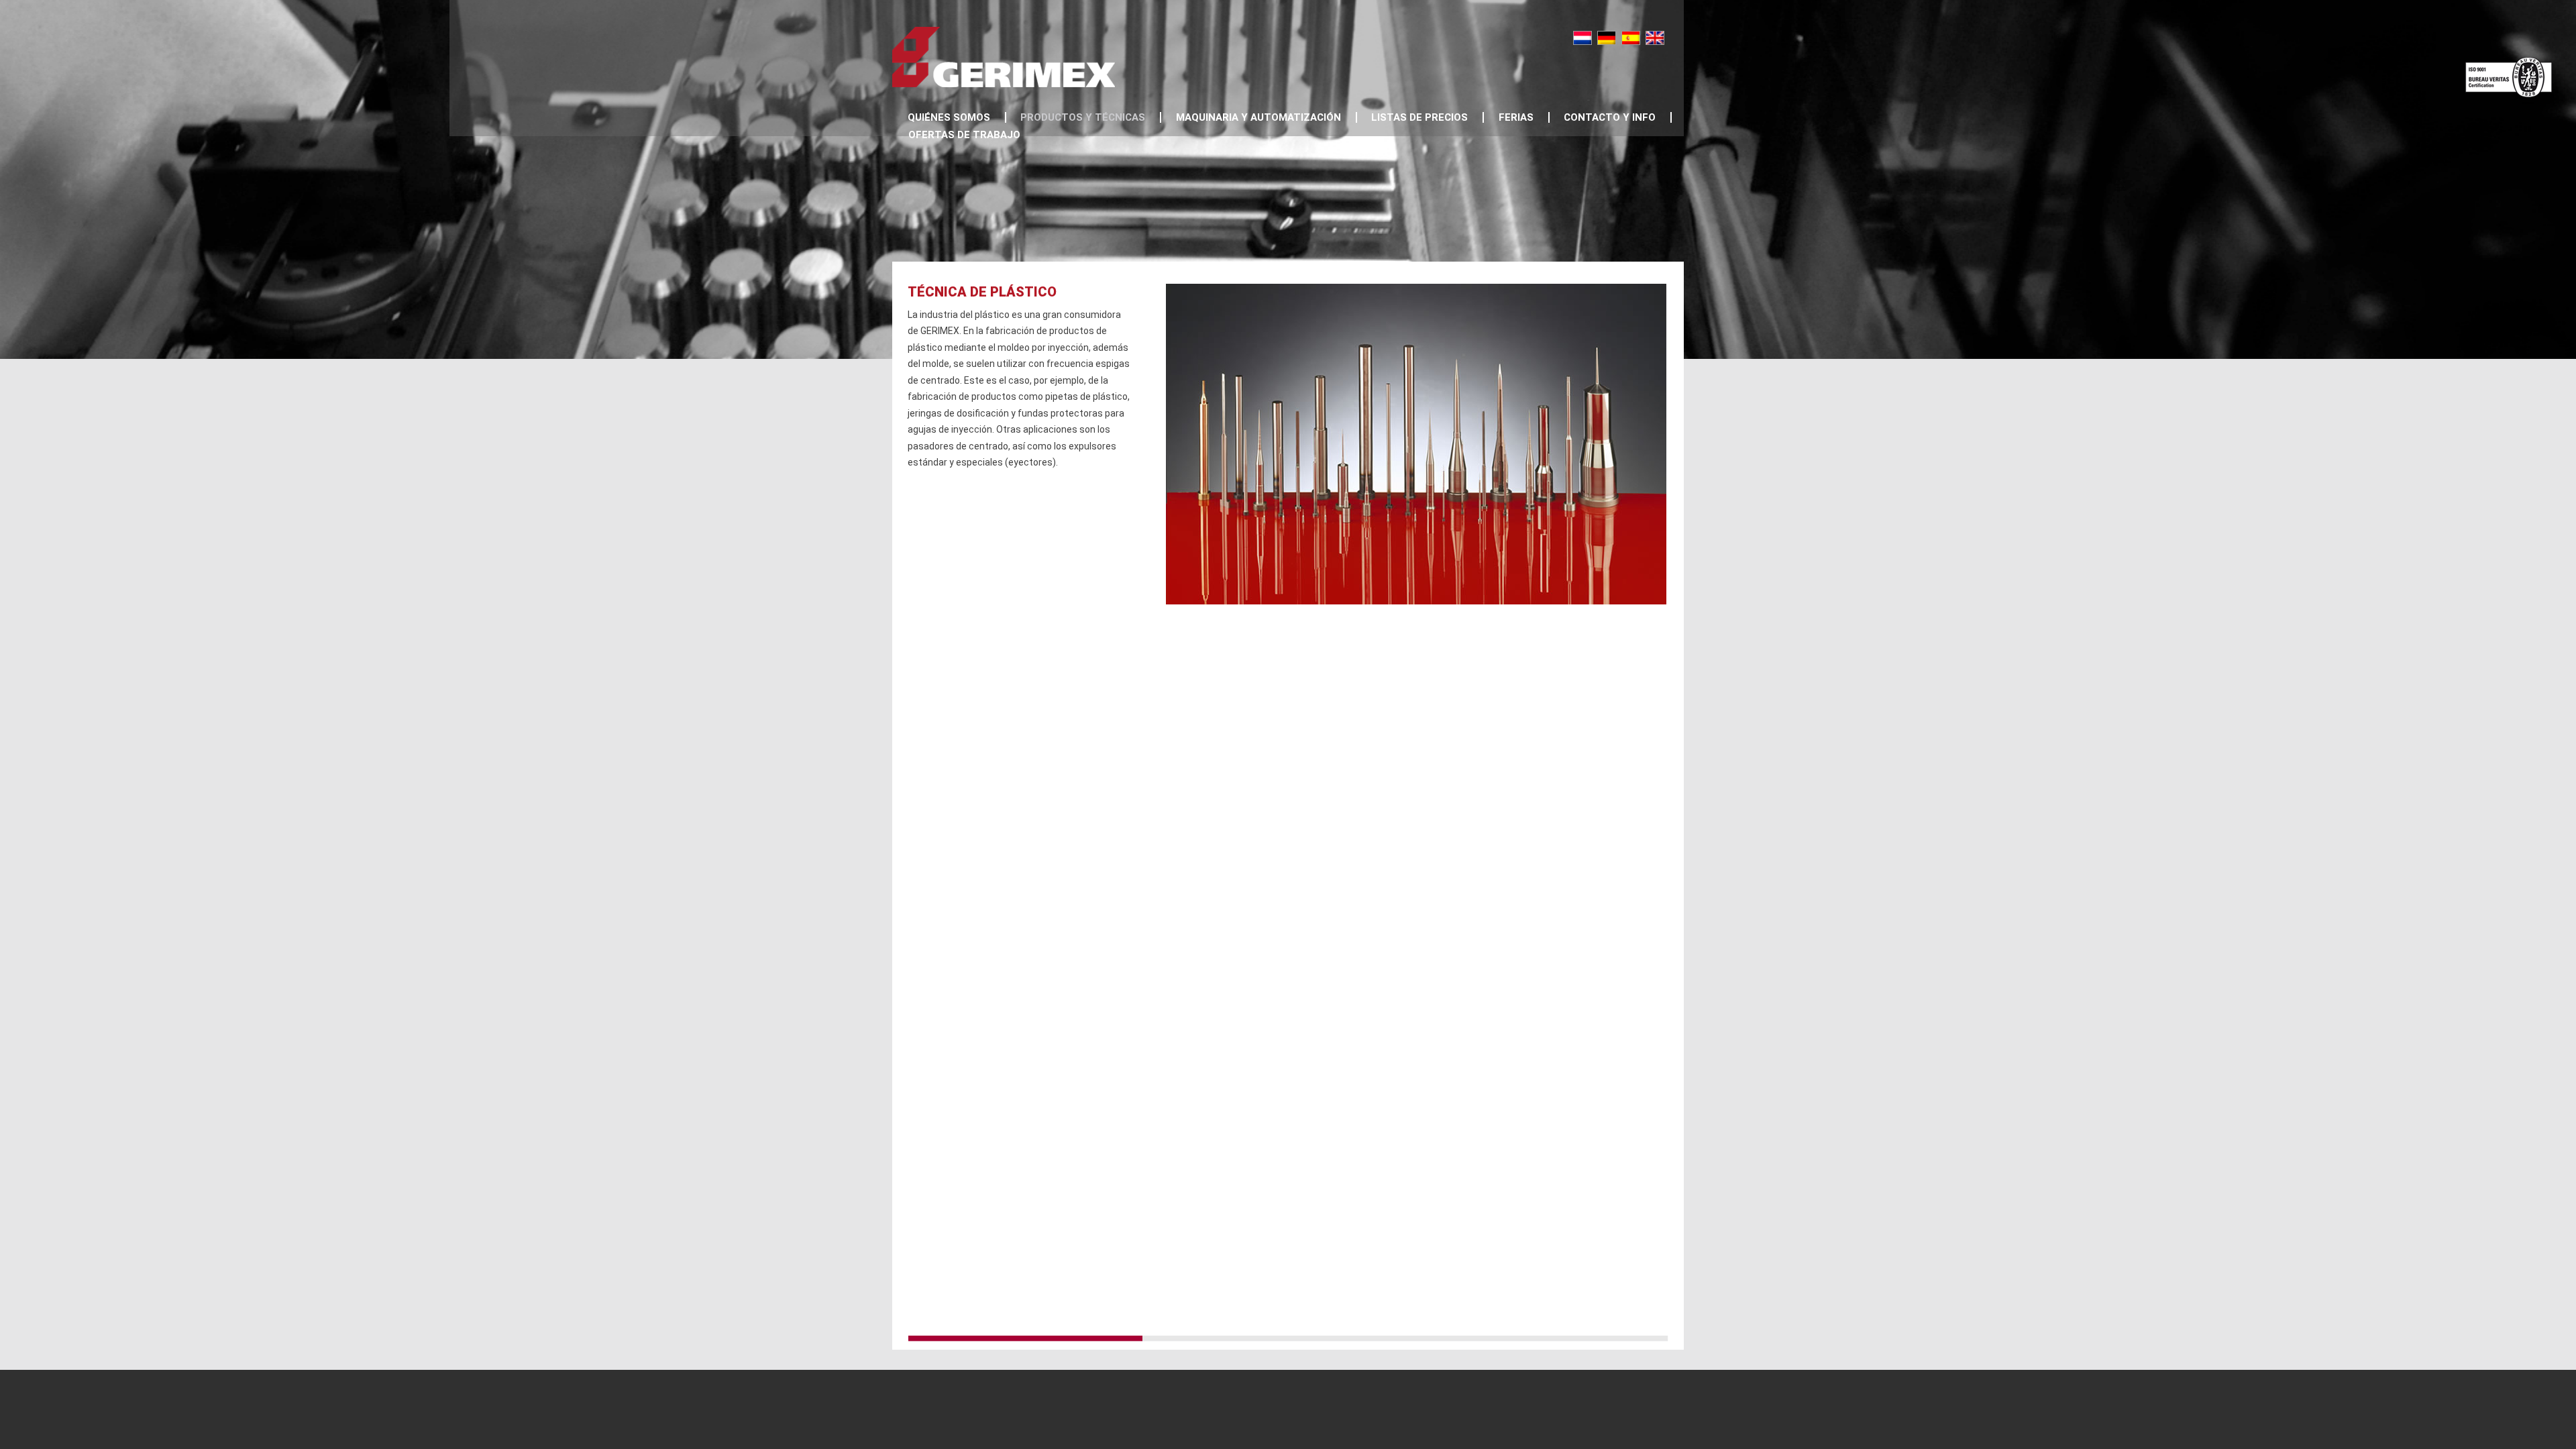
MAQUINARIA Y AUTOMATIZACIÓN (1258, 117)
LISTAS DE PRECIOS (1419, 117)
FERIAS (1516, 117)
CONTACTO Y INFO (1610, 117)
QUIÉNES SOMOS (949, 117)
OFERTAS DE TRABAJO (964, 135)
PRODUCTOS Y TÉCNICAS (1083, 117)
